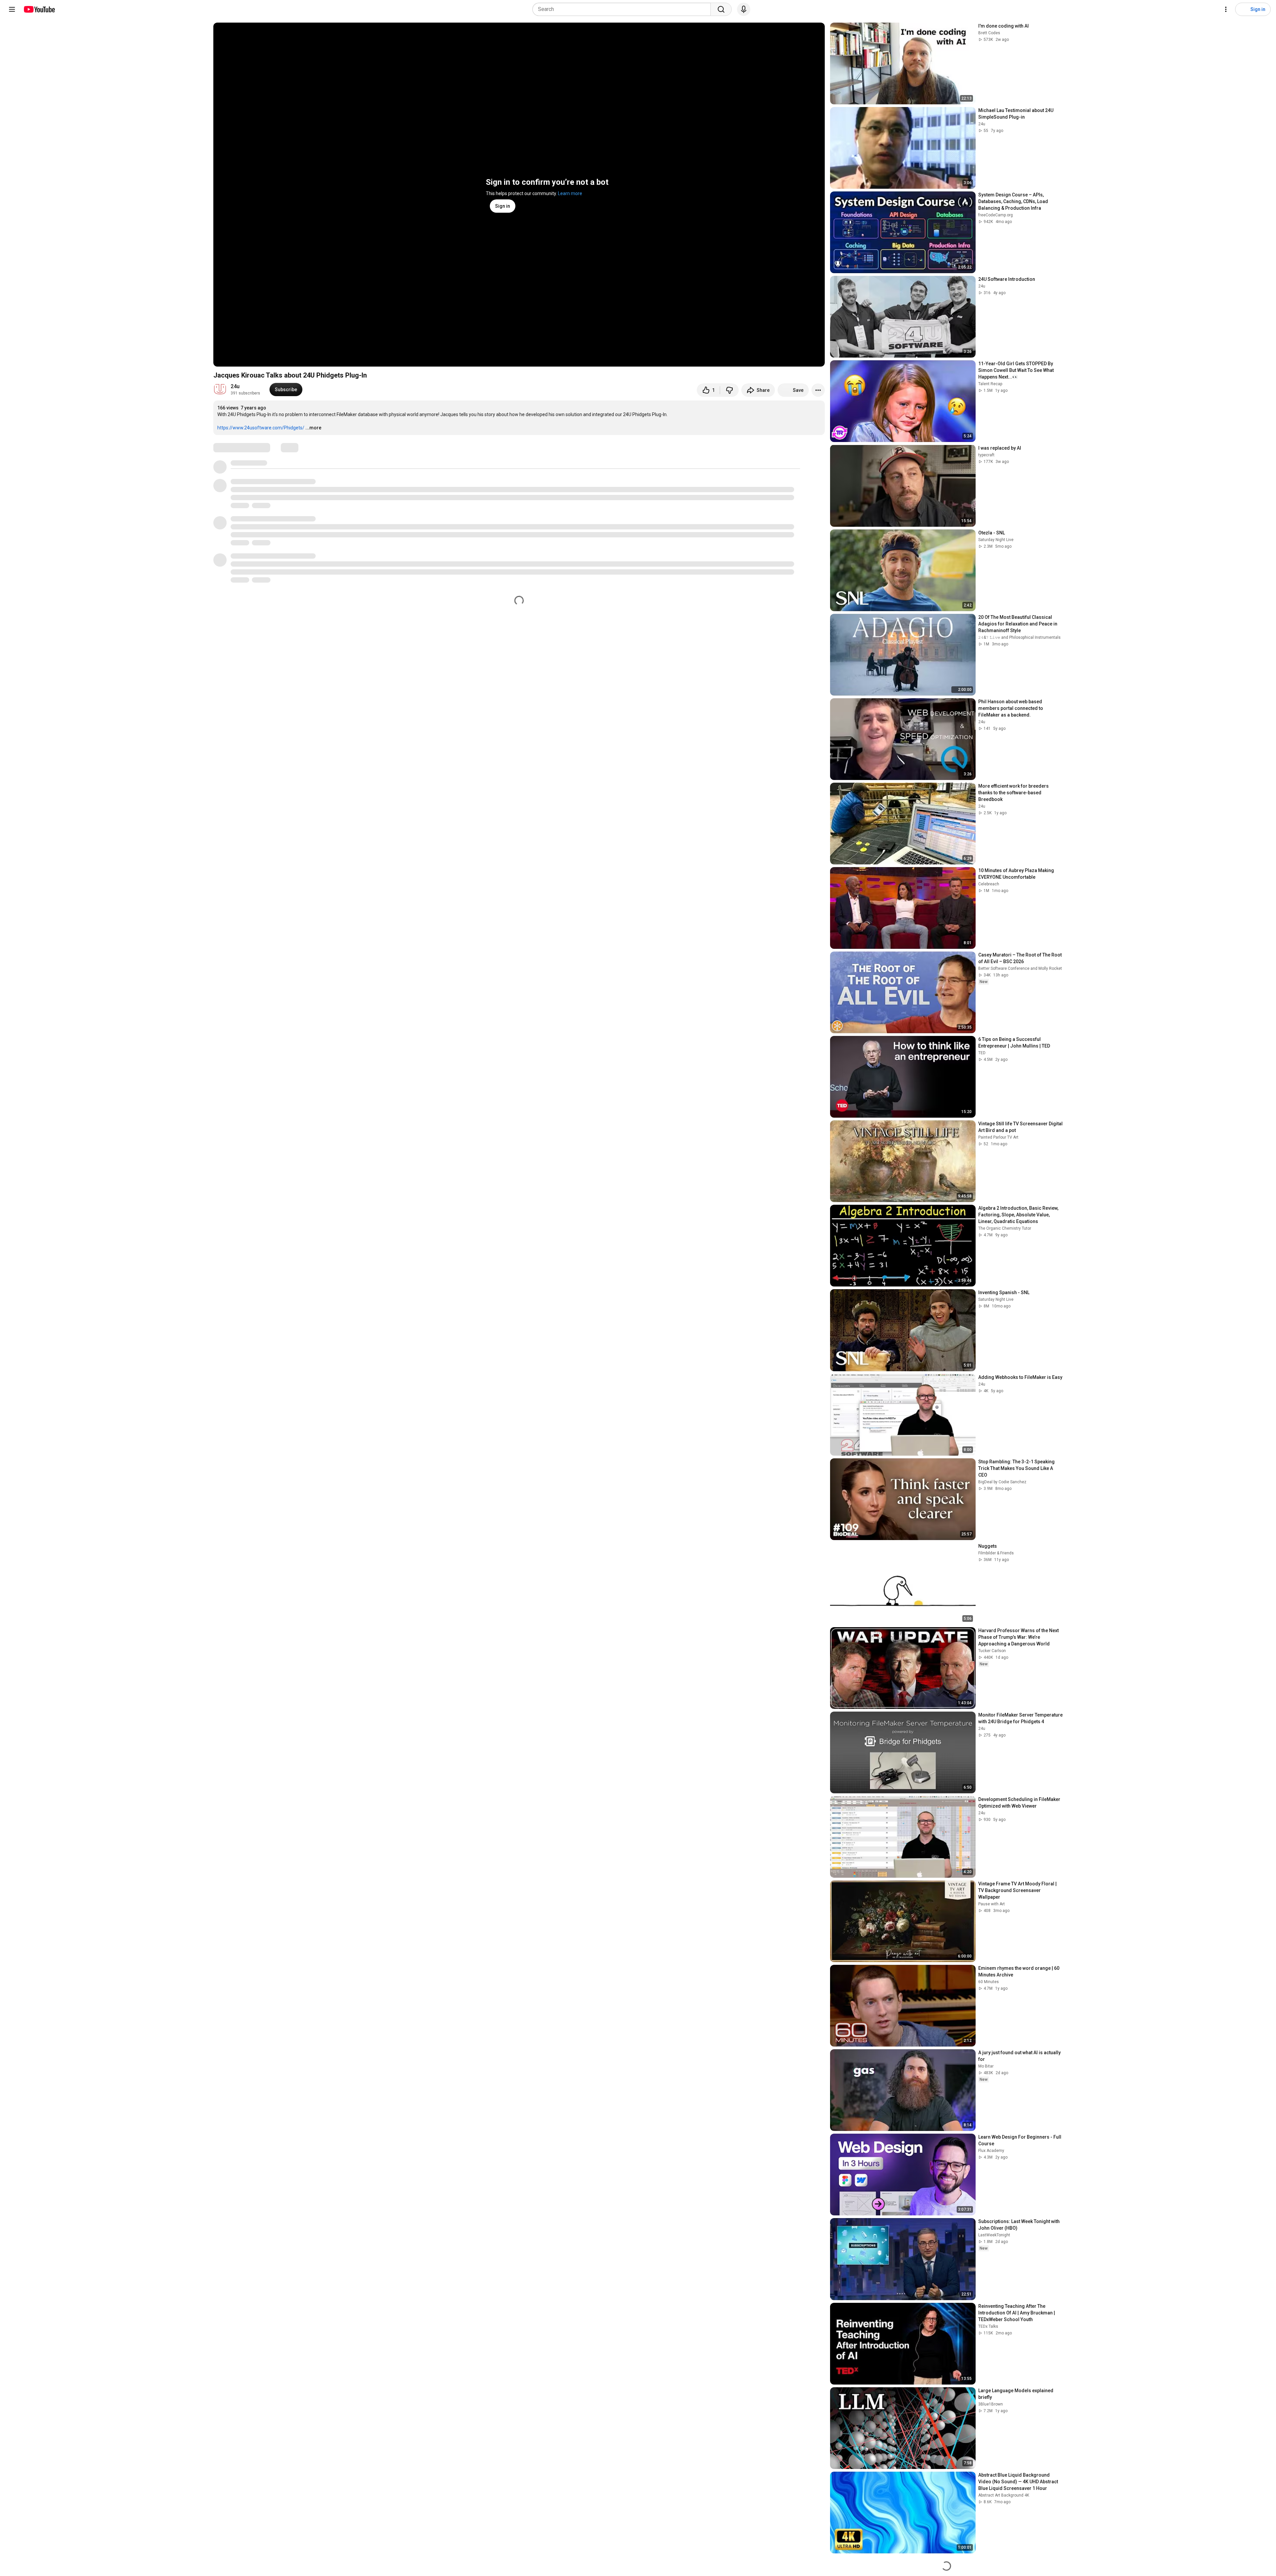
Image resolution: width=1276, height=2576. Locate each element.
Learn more (570, 193)
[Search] (721, 9)
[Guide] (12, 9)
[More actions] (818, 390)
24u (235, 386)
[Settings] (1226, 9)
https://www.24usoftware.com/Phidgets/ (261, 428)
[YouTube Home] (39, 9)
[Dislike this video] (729, 390)
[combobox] (624, 9)
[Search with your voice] (744, 9)
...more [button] (313, 428)
